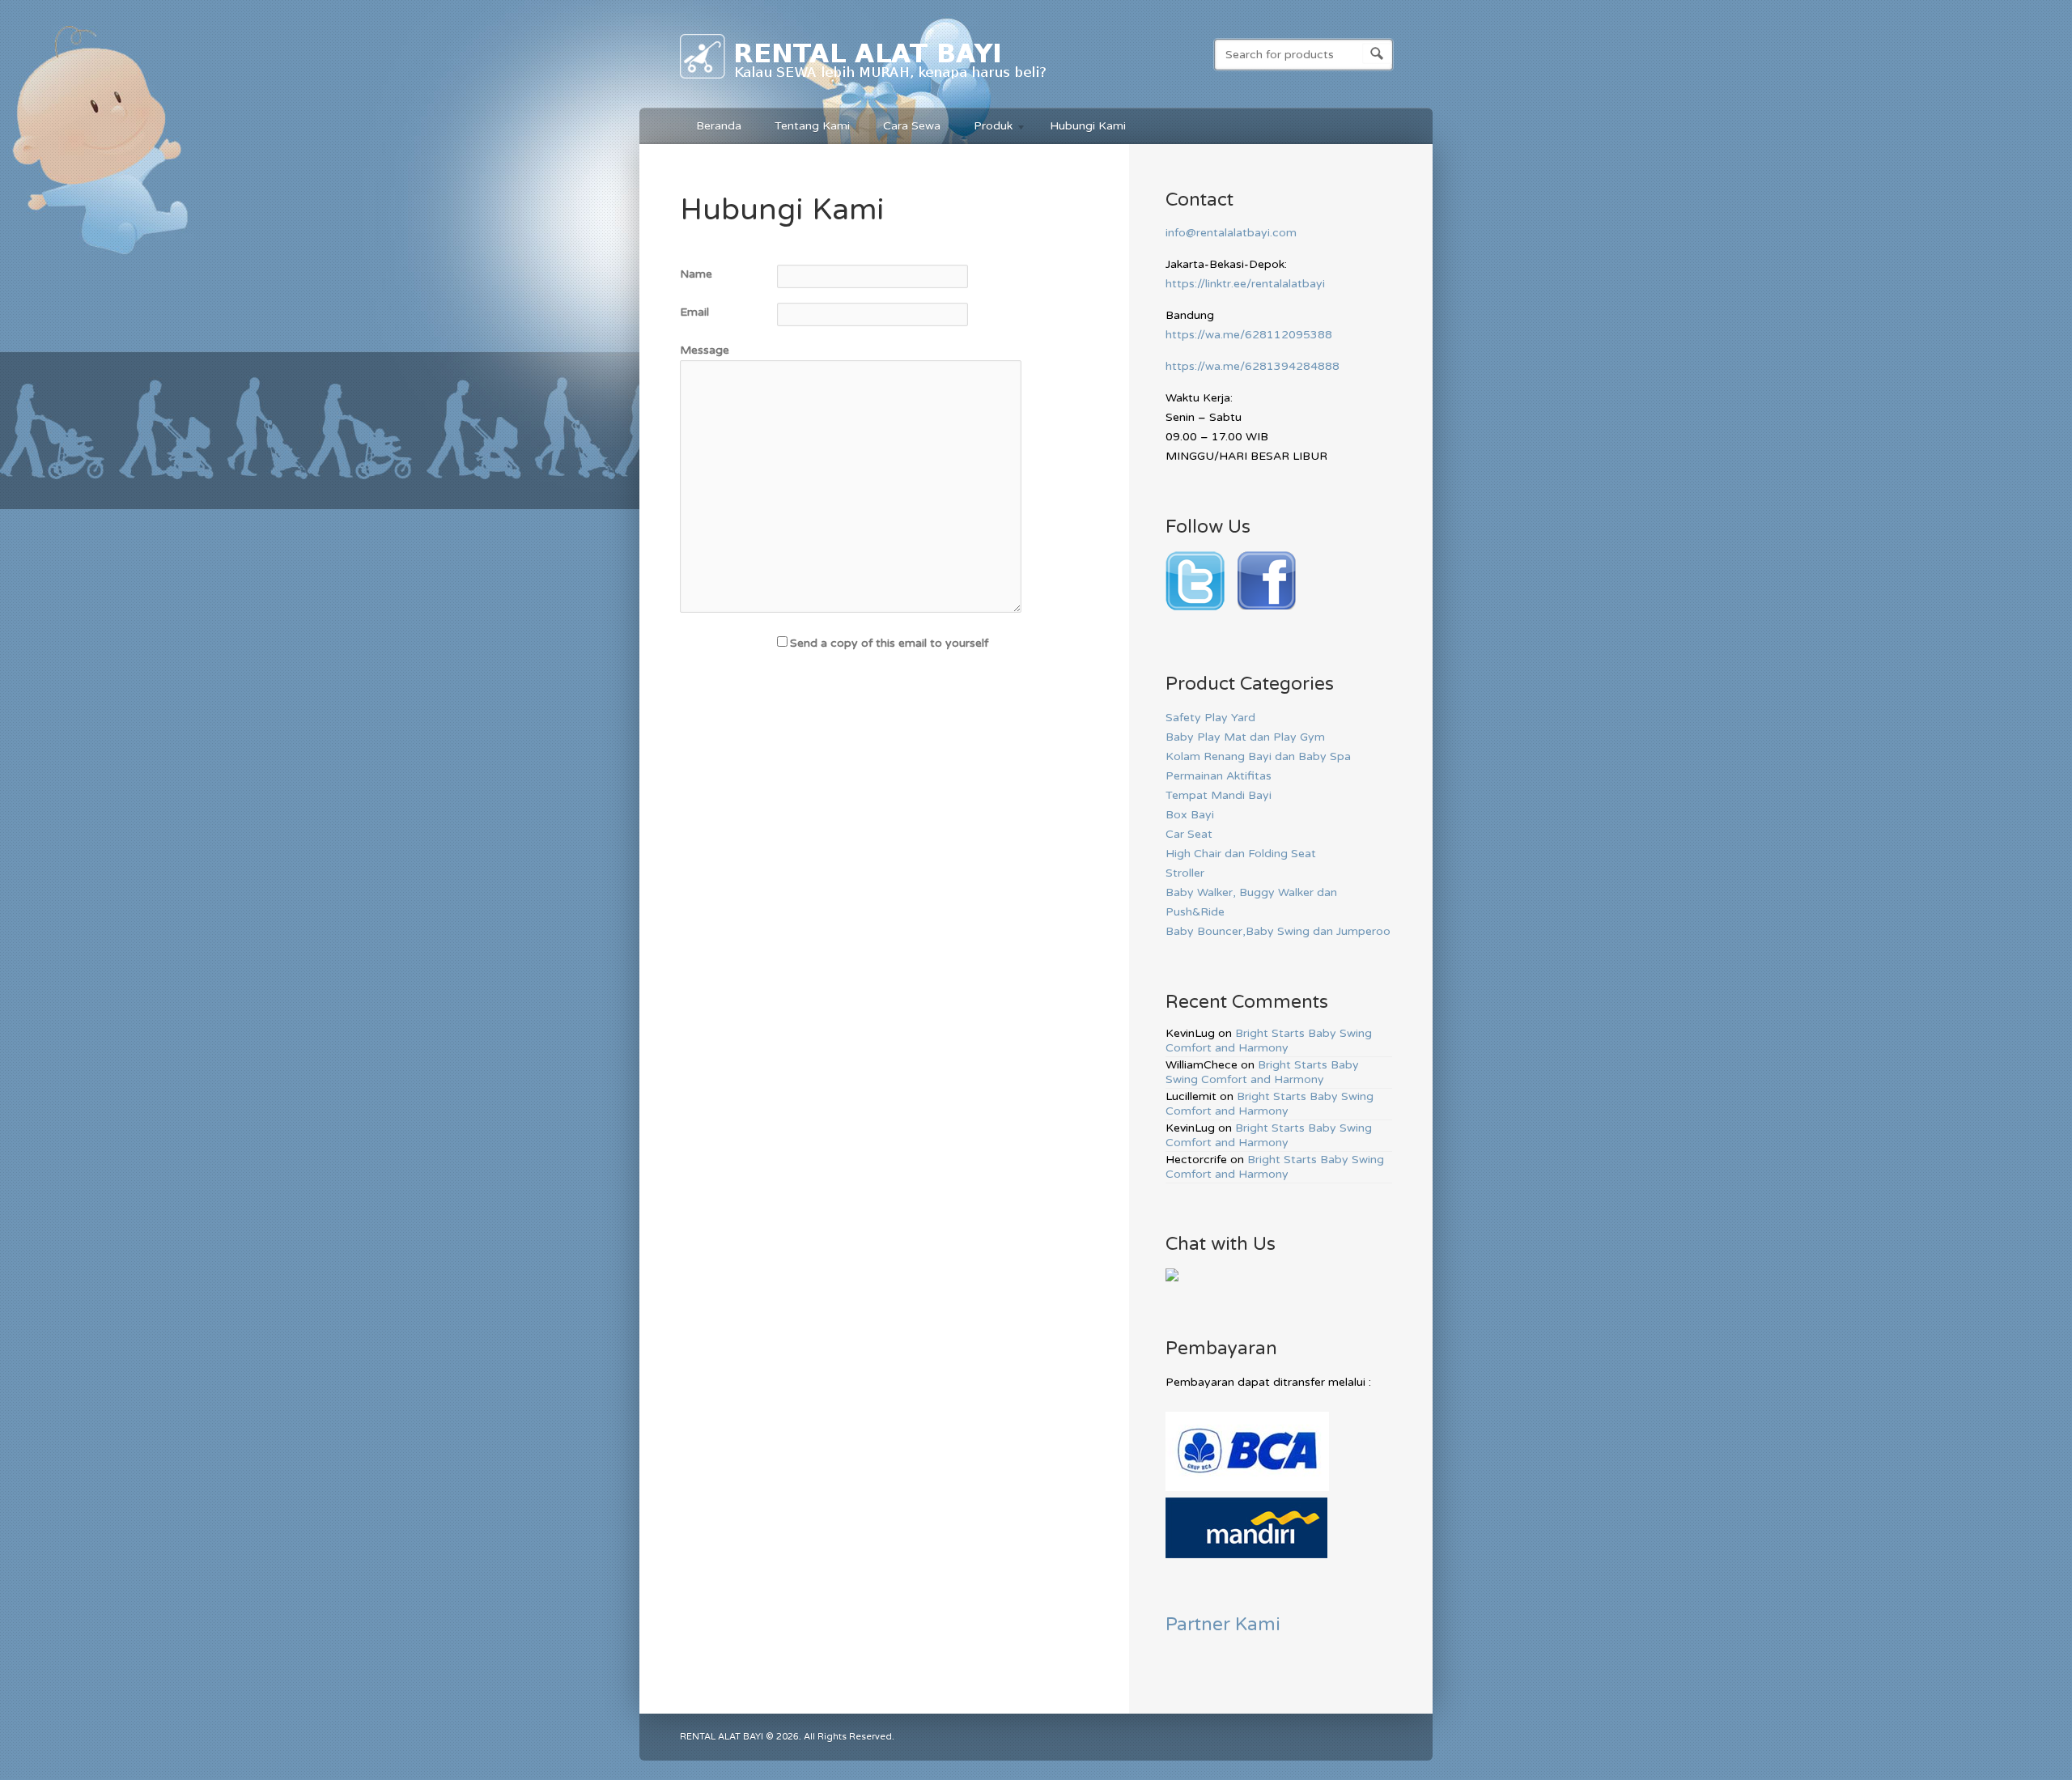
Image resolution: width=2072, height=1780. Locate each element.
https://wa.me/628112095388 (1249, 335)
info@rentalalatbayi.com (1231, 233)
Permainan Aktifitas (1219, 776)
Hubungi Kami (1088, 126)
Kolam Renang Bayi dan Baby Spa (1258, 756)
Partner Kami (1223, 1624)
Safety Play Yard (1210, 718)
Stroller (1185, 873)
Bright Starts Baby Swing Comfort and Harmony (1269, 1041)
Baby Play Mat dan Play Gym (1245, 737)
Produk (985, 128)
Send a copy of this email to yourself (889, 643)
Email (694, 312)
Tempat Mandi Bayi (1219, 795)
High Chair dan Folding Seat (1241, 854)
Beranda (719, 126)
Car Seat (1189, 834)
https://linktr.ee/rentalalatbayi (1245, 284)
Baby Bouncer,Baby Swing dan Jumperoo (1278, 931)
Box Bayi (1190, 815)
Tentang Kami (812, 126)
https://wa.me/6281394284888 (1253, 366)
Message (705, 350)
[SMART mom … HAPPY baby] (864, 82)
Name (696, 274)
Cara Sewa (912, 126)
